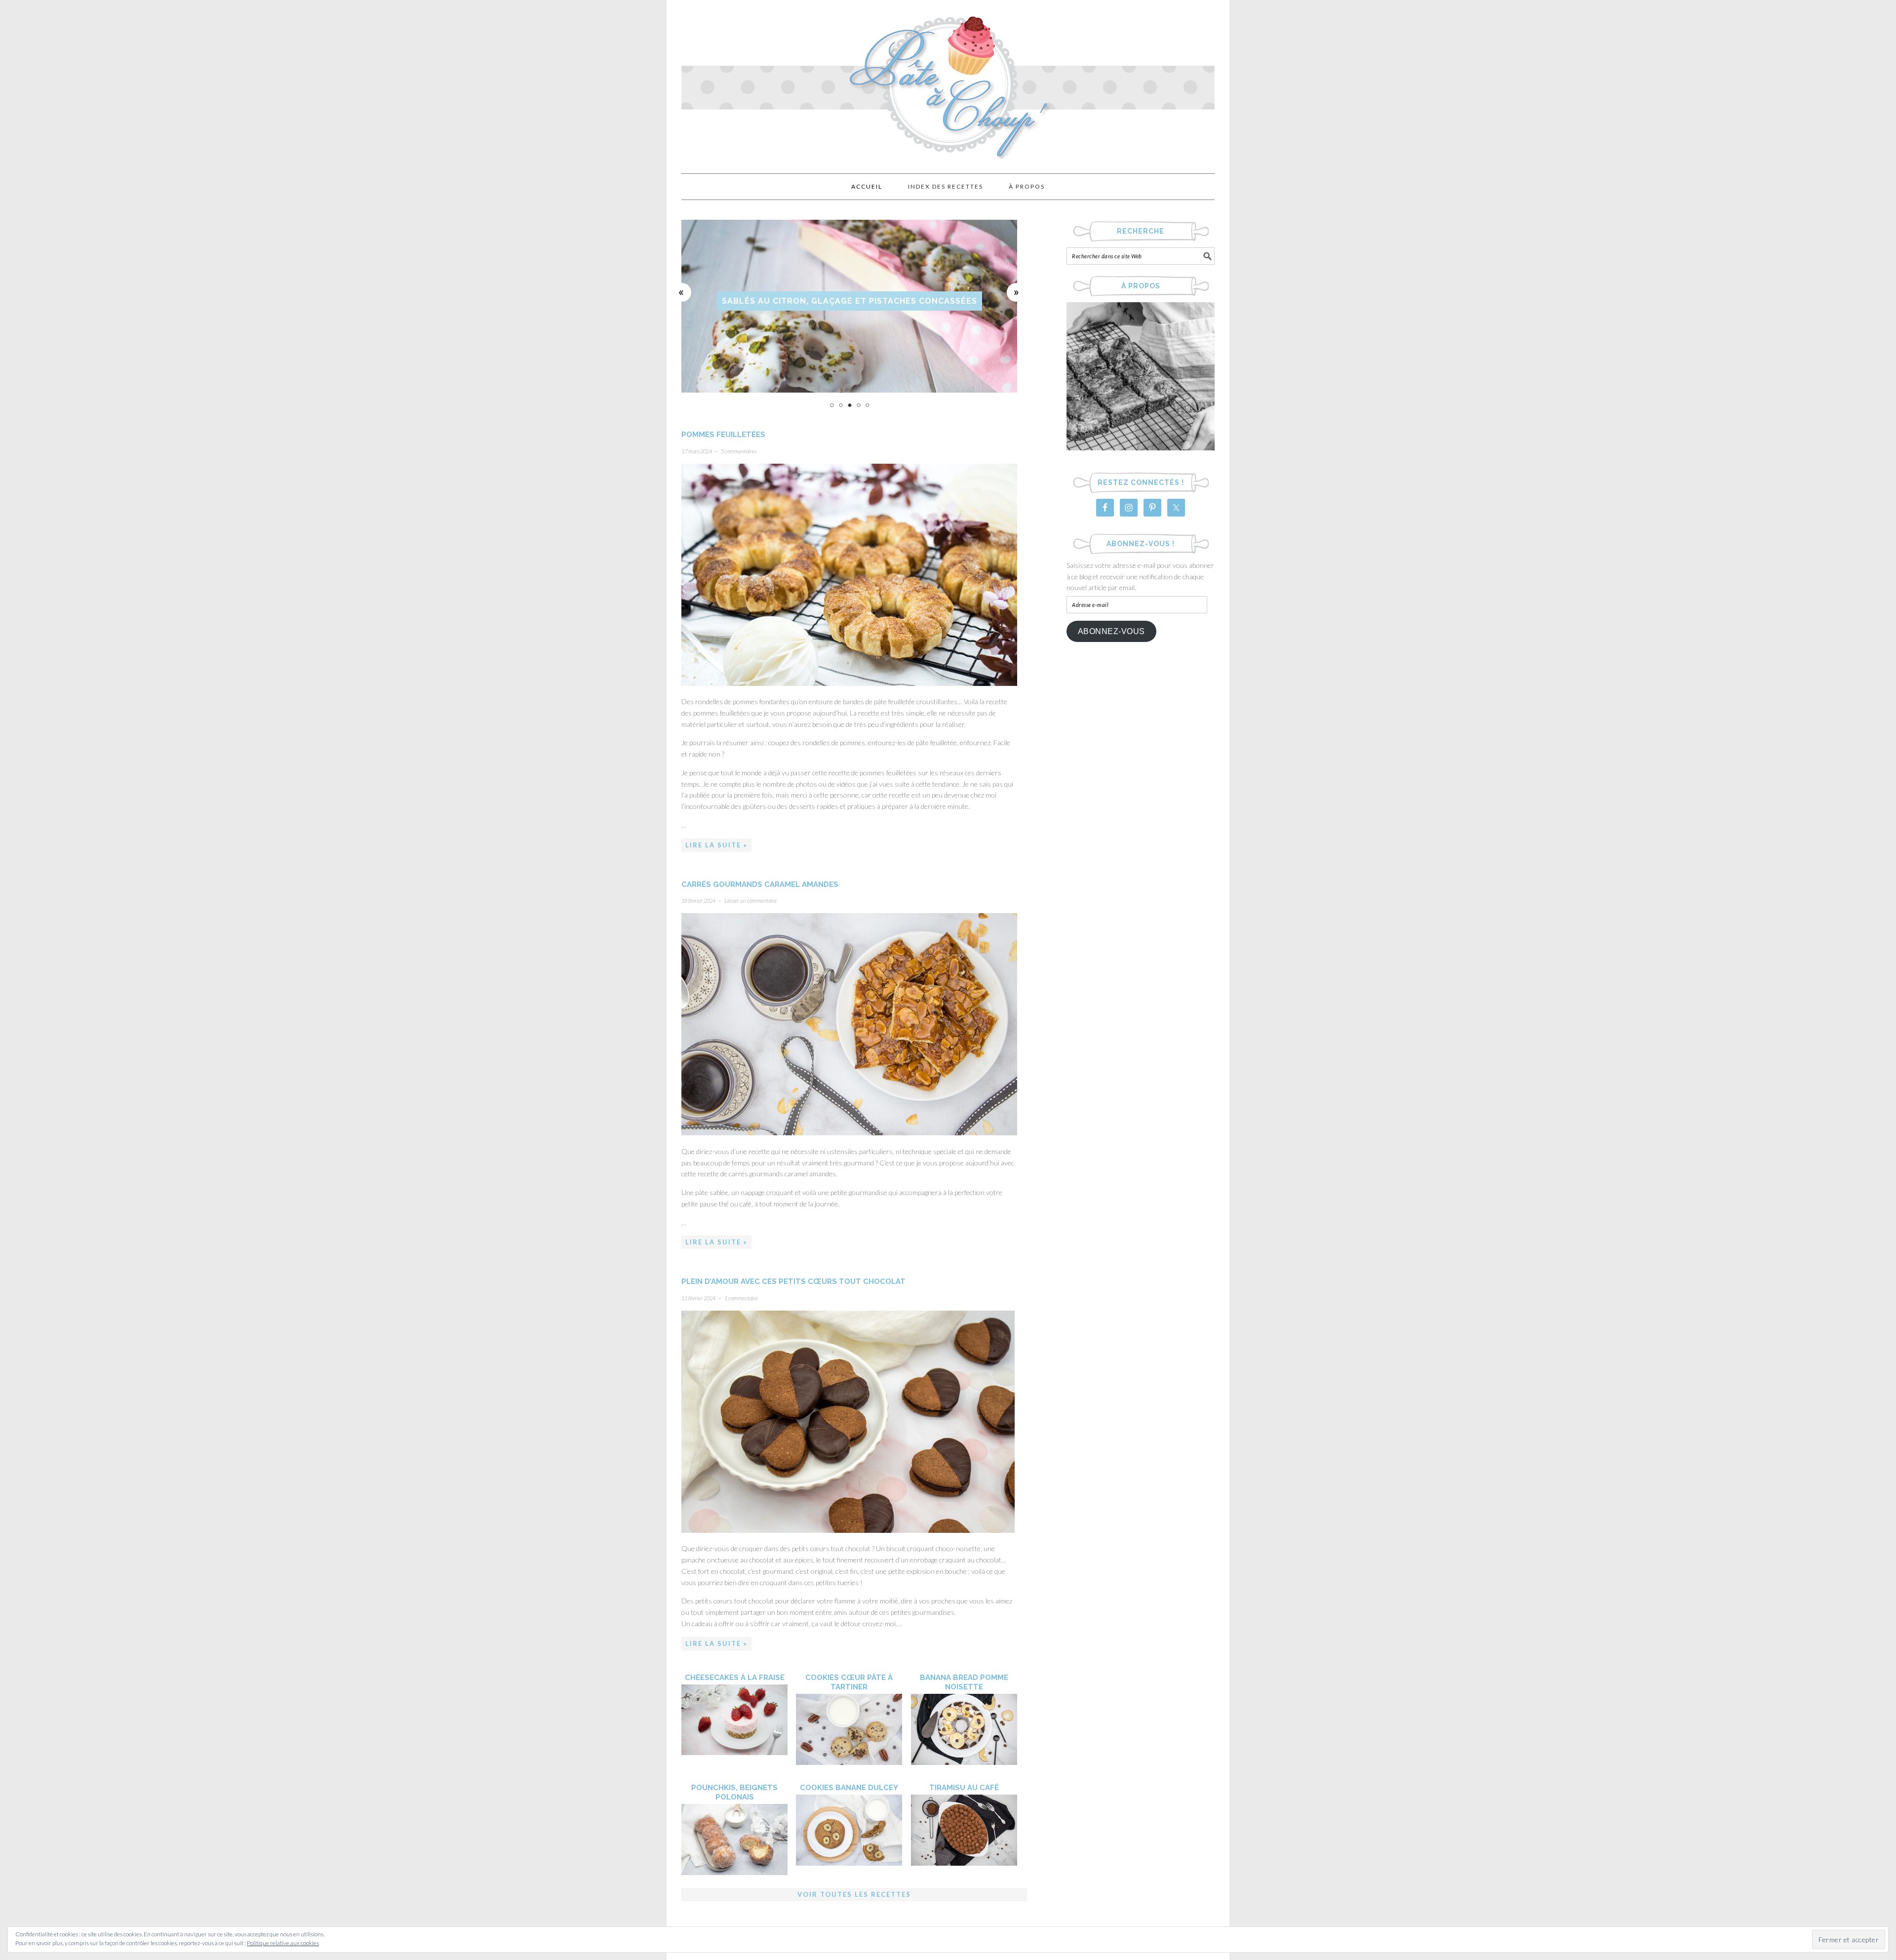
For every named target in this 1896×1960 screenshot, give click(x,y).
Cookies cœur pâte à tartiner (849, 1682)
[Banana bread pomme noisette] (964, 1762)
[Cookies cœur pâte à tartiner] (849, 1762)
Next (1017, 292)
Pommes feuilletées (723, 435)
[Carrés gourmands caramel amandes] (849, 1132)
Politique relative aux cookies (283, 1943)
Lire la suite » (716, 845)
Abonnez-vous (1111, 631)
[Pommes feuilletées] (849, 683)
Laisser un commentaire (750, 900)
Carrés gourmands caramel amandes (760, 884)
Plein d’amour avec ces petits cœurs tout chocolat (793, 1281)
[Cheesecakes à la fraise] (734, 1752)
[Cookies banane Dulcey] (849, 1863)
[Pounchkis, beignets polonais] (734, 1872)
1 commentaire (741, 1298)
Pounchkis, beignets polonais (734, 1792)
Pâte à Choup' (948, 82)
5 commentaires (739, 451)
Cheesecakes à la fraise (735, 1678)
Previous (682, 292)
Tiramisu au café (964, 1788)
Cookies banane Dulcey (849, 1788)
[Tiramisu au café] (964, 1863)
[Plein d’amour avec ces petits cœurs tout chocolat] (848, 1530)
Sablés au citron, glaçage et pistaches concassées (849, 301)
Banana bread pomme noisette (964, 1682)
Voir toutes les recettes (854, 1894)
